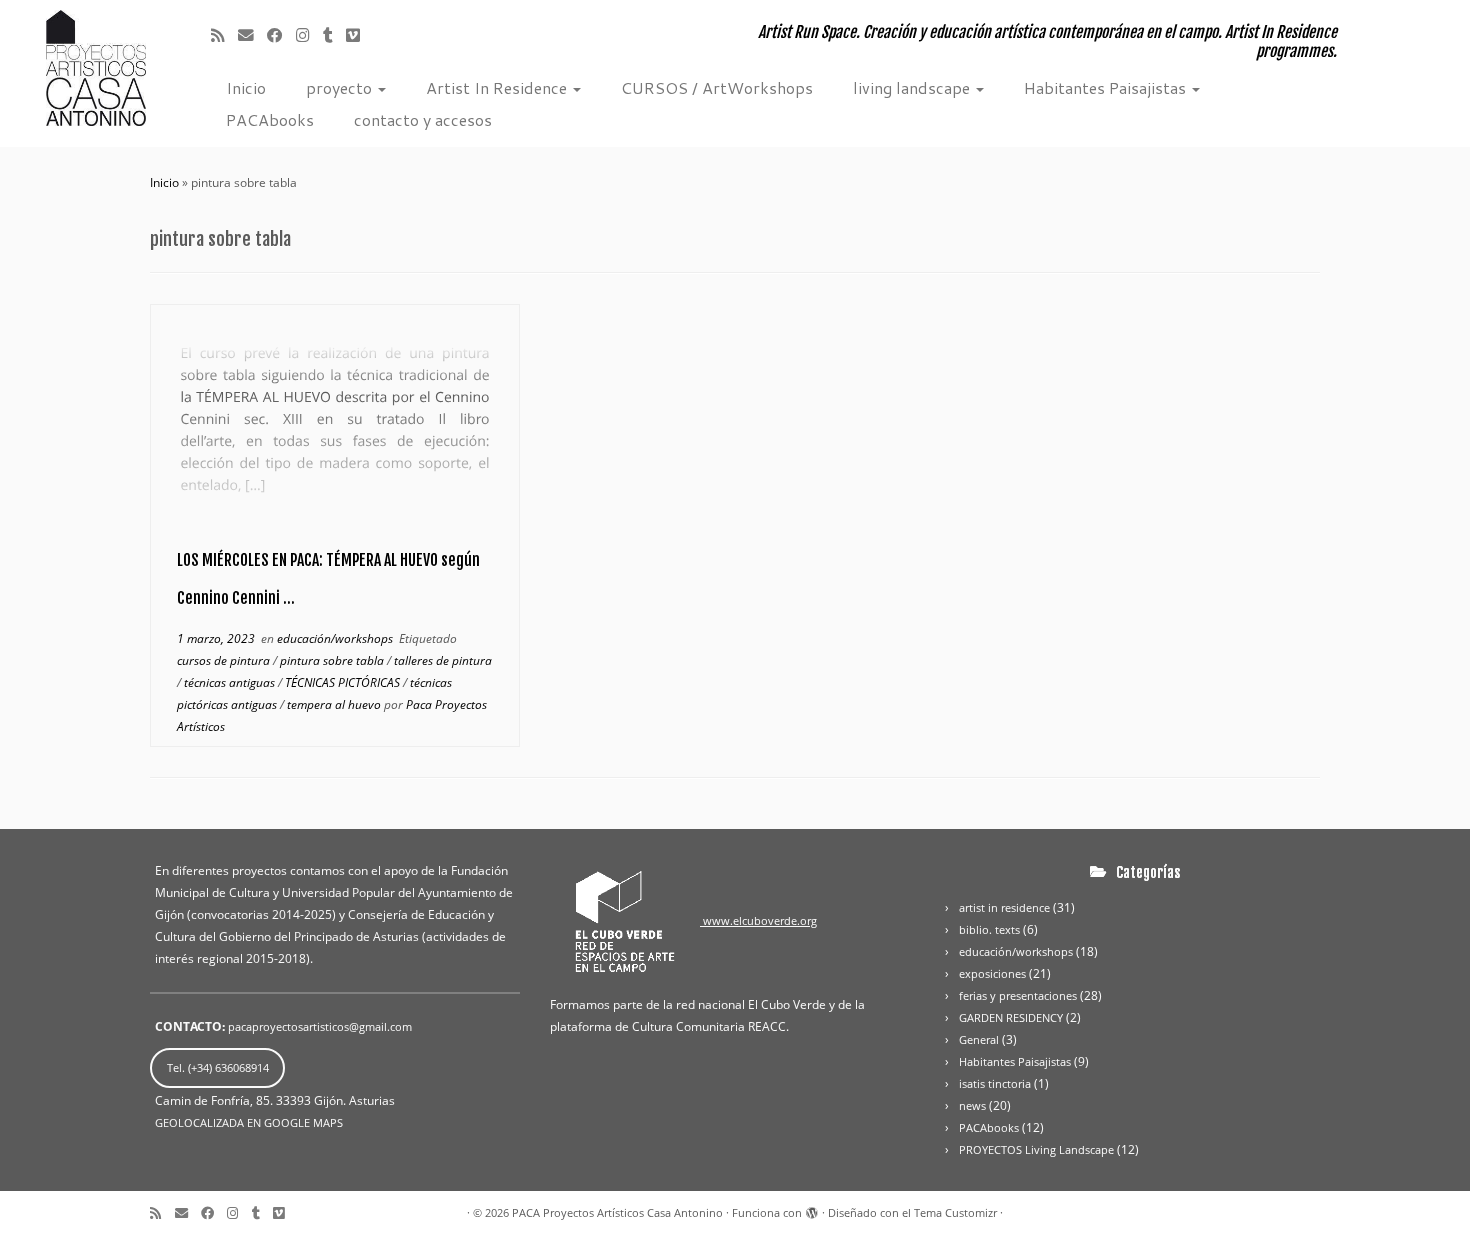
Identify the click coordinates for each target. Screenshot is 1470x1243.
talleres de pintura (443, 660)
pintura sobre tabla (333, 660)
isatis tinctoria (995, 1083)
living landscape (913, 87)
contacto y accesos (423, 119)
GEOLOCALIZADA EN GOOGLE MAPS (249, 1122)
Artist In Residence (498, 87)
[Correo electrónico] (252, 35)
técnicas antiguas (231, 682)
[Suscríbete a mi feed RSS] (224, 35)
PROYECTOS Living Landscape (1036, 1149)
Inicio (246, 87)
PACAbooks (270, 119)
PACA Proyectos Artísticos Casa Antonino (617, 1212)
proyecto (341, 87)
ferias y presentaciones (1018, 995)
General (979, 1039)
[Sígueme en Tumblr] (334, 35)
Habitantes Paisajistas (1107, 87)
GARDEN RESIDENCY (1011, 1017)
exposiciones (992, 973)
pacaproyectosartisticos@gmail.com (320, 1026)
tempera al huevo (335, 704)
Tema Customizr (955, 1212)
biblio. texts (989, 929)
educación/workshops (336, 638)
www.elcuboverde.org (758, 920)
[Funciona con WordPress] (812, 1209)
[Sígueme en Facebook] (281, 35)
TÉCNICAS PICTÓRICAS (344, 682)
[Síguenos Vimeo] (367, 35)
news (972, 1105)
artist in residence (1004, 907)
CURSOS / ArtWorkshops (717, 87)
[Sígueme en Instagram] (309, 35)
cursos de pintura (225, 660)
